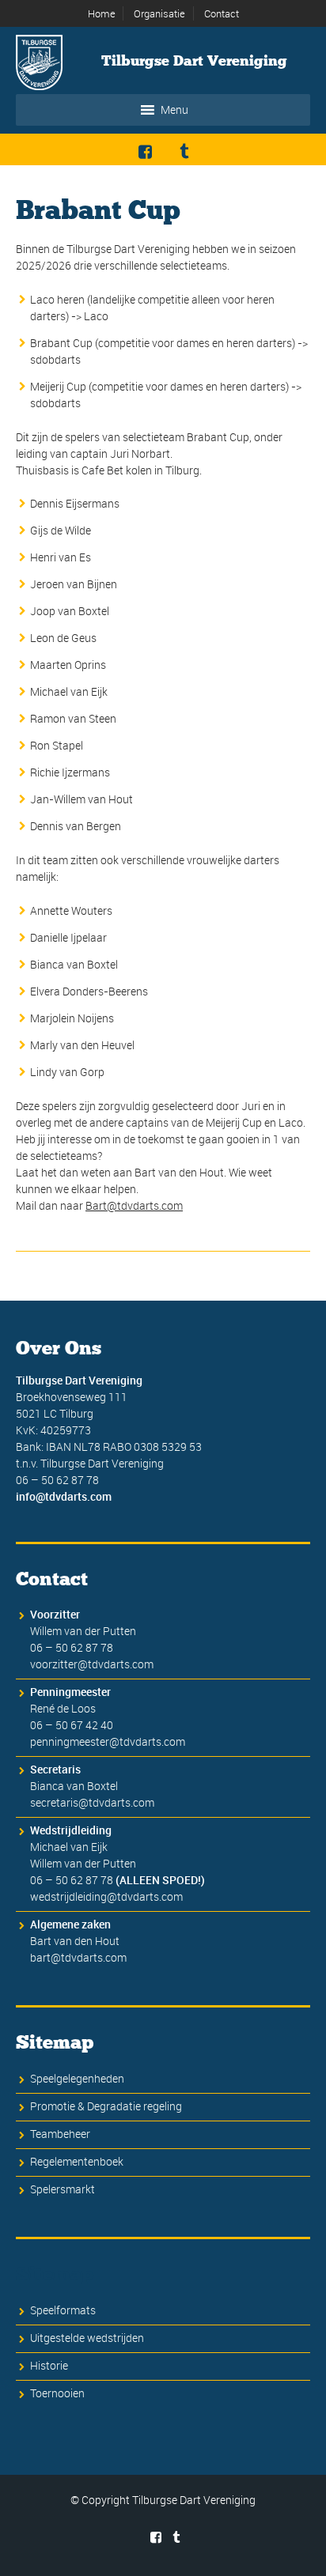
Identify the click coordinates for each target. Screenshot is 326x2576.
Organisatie (159, 13)
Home (102, 13)
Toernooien (57, 2393)
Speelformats (63, 2310)
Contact (222, 13)
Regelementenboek (77, 2161)
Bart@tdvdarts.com (134, 1205)
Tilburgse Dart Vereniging (194, 61)
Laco (96, 316)
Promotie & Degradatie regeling (106, 2106)
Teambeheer (60, 2134)
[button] (174, 110)
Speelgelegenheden (77, 2078)
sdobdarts (55, 359)
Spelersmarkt (63, 2189)
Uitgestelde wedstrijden (87, 2338)
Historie (49, 2365)
